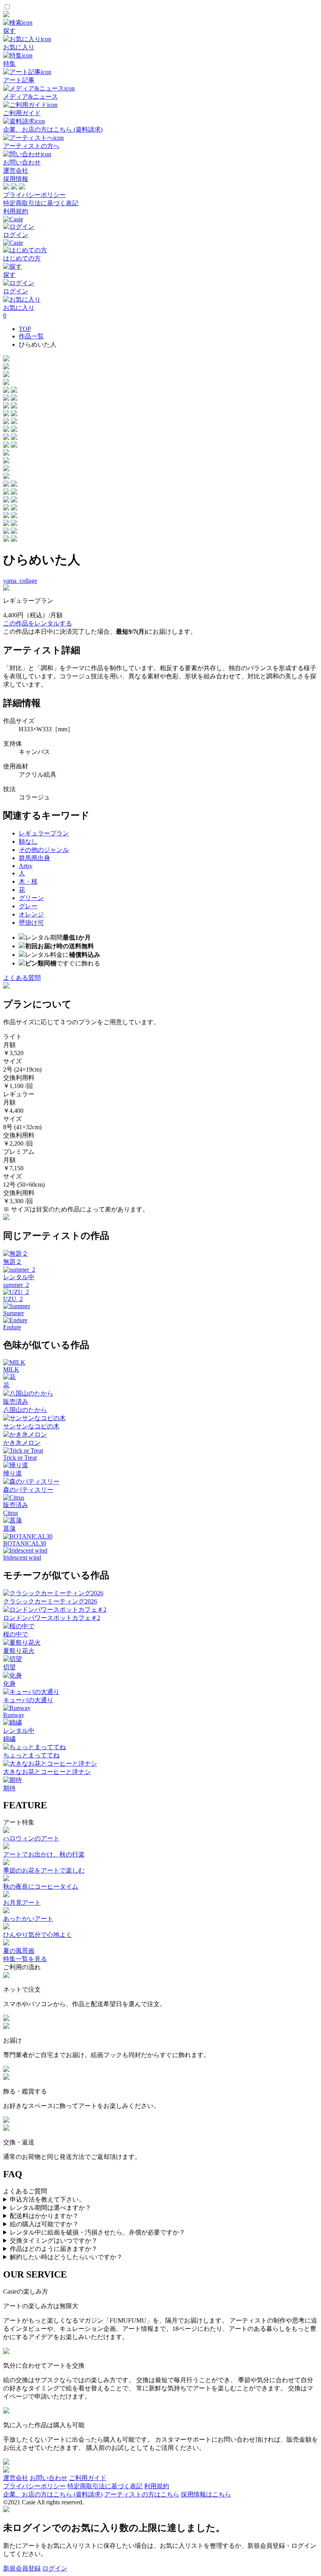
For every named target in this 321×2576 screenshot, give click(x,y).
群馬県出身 (34, 858)
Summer (14, 1313)
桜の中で (16, 1634)
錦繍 (9, 1739)
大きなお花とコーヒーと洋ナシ (47, 1772)
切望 (9, 1667)
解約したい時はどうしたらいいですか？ (66, 2257)
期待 (9, 1788)
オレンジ (31, 914)
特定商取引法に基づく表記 (41, 203)
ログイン (55, 2568)
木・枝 (28, 881)
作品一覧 (31, 336)
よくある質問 (22, 978)
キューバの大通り (28, 1700)
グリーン (31, 898)
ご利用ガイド (88, 2478)
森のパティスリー (28, 1490)
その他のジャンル (44, 850)
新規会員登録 (22, 2568)
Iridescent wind (22, 1557)
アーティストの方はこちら (142, 2494)
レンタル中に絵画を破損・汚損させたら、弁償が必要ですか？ (97, 2232)
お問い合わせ (49, 2478)
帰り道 (13, 1473)
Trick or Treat (20, 1458)
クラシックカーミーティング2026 (50, 1601)
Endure (12, 1327)
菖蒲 (9, 1528)
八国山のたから (25, 1410)
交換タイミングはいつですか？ (54, 2241)
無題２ (13, 1262)
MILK (11, 1369)
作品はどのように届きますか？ (54, 2249)
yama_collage (20, 581)
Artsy (26, 866)
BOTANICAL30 (25, 1543)
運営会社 (16, 171)
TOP (25, 329)
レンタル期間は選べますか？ (50, 2208)
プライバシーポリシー (34, 195)
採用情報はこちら (206, 2494)
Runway (14, 1715)
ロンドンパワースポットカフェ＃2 (52, 1618)
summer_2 (16, 1285)
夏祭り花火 (19, 1651)
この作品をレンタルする (38, 623)
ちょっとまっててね (31, 1755)
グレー (28, 906)
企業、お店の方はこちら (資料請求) (53, 2494)
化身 (9, 1684)
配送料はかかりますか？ (44, 2216)
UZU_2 (13, 1299)
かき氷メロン (22, 1443)
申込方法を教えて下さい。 (47, 2199)
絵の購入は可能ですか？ (44, 2224)
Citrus (11, 1513)
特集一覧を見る (25, 1959)
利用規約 (16, 211)
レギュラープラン (44, 833)
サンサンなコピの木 (31, 1426)
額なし (28, 841)
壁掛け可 (31, 923)
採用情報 (16, 179)
